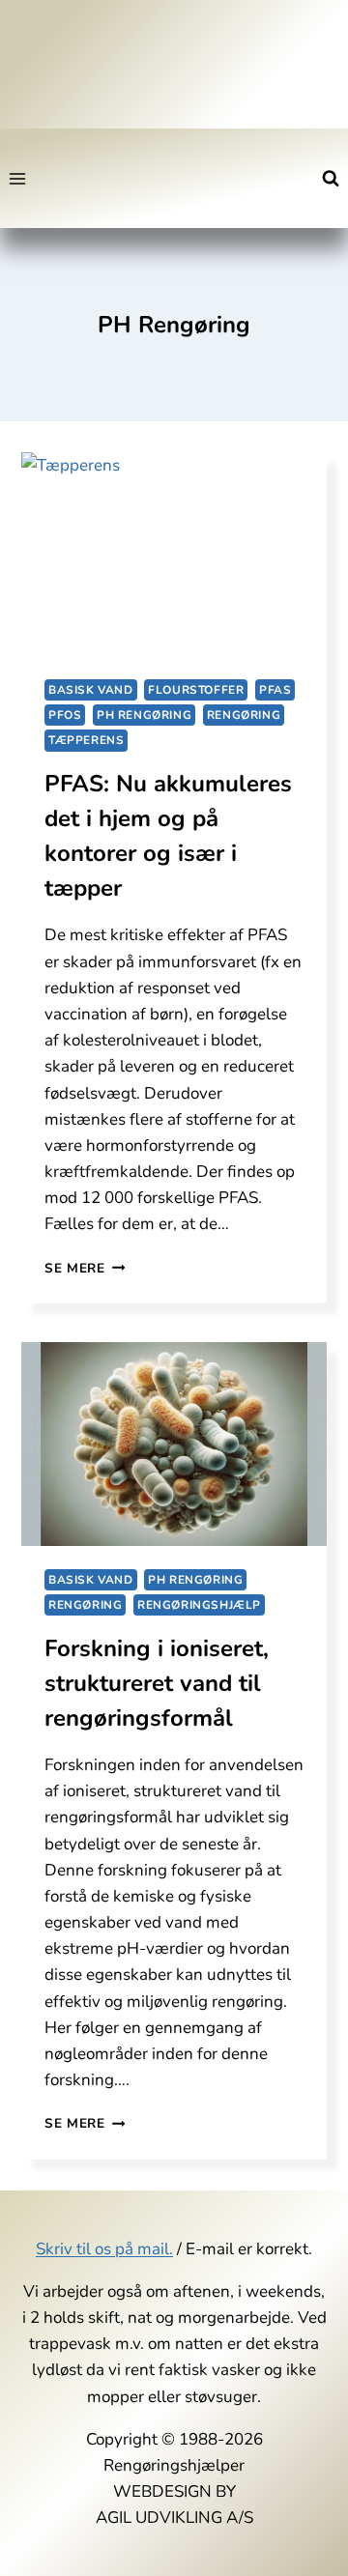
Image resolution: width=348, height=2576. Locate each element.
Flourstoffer (196, 690)
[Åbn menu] (18, 178)
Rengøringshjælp (199, 1605)
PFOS (65, 715)
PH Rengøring (144, 715)
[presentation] (174, 554)
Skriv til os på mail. (104, 2249)
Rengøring (244, 715)
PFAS (275, 690)
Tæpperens (86, 740)
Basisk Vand (91, 690)
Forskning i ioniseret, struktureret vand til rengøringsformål (157, 1683)
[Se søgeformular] (331, 179)
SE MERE (85, 1268)
